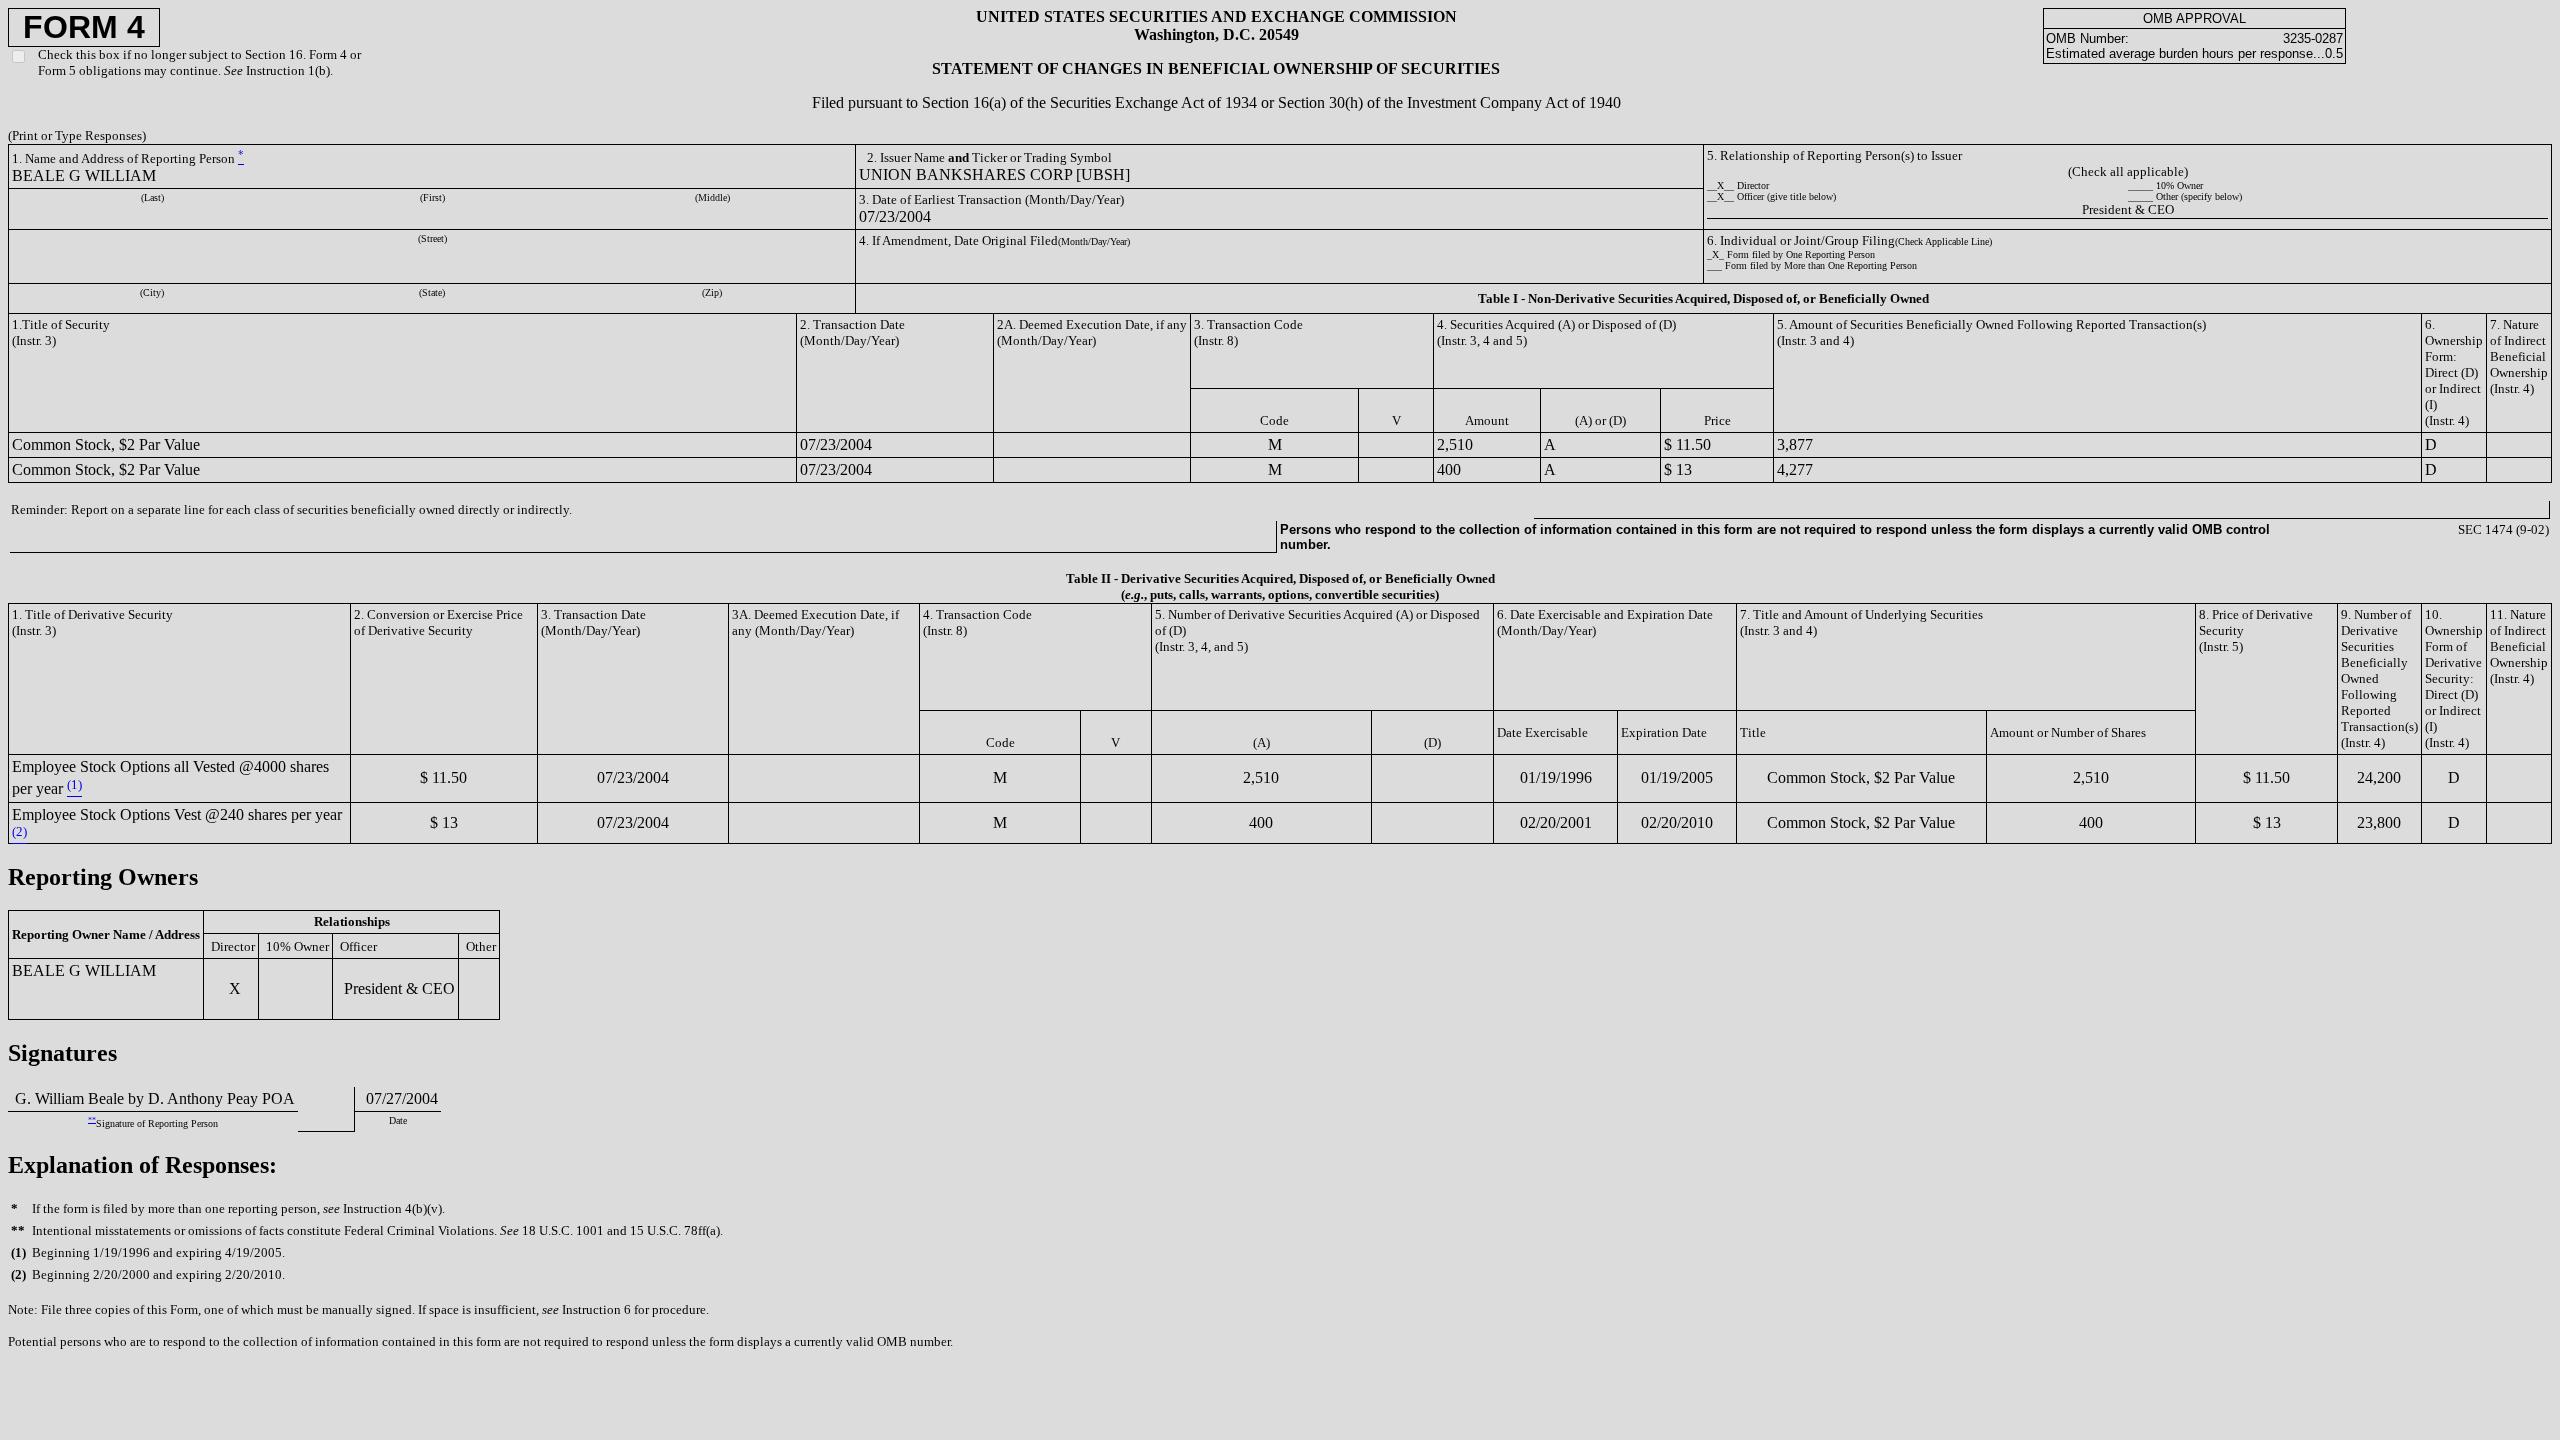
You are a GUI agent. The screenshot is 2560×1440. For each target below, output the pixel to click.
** (92, 1119)
